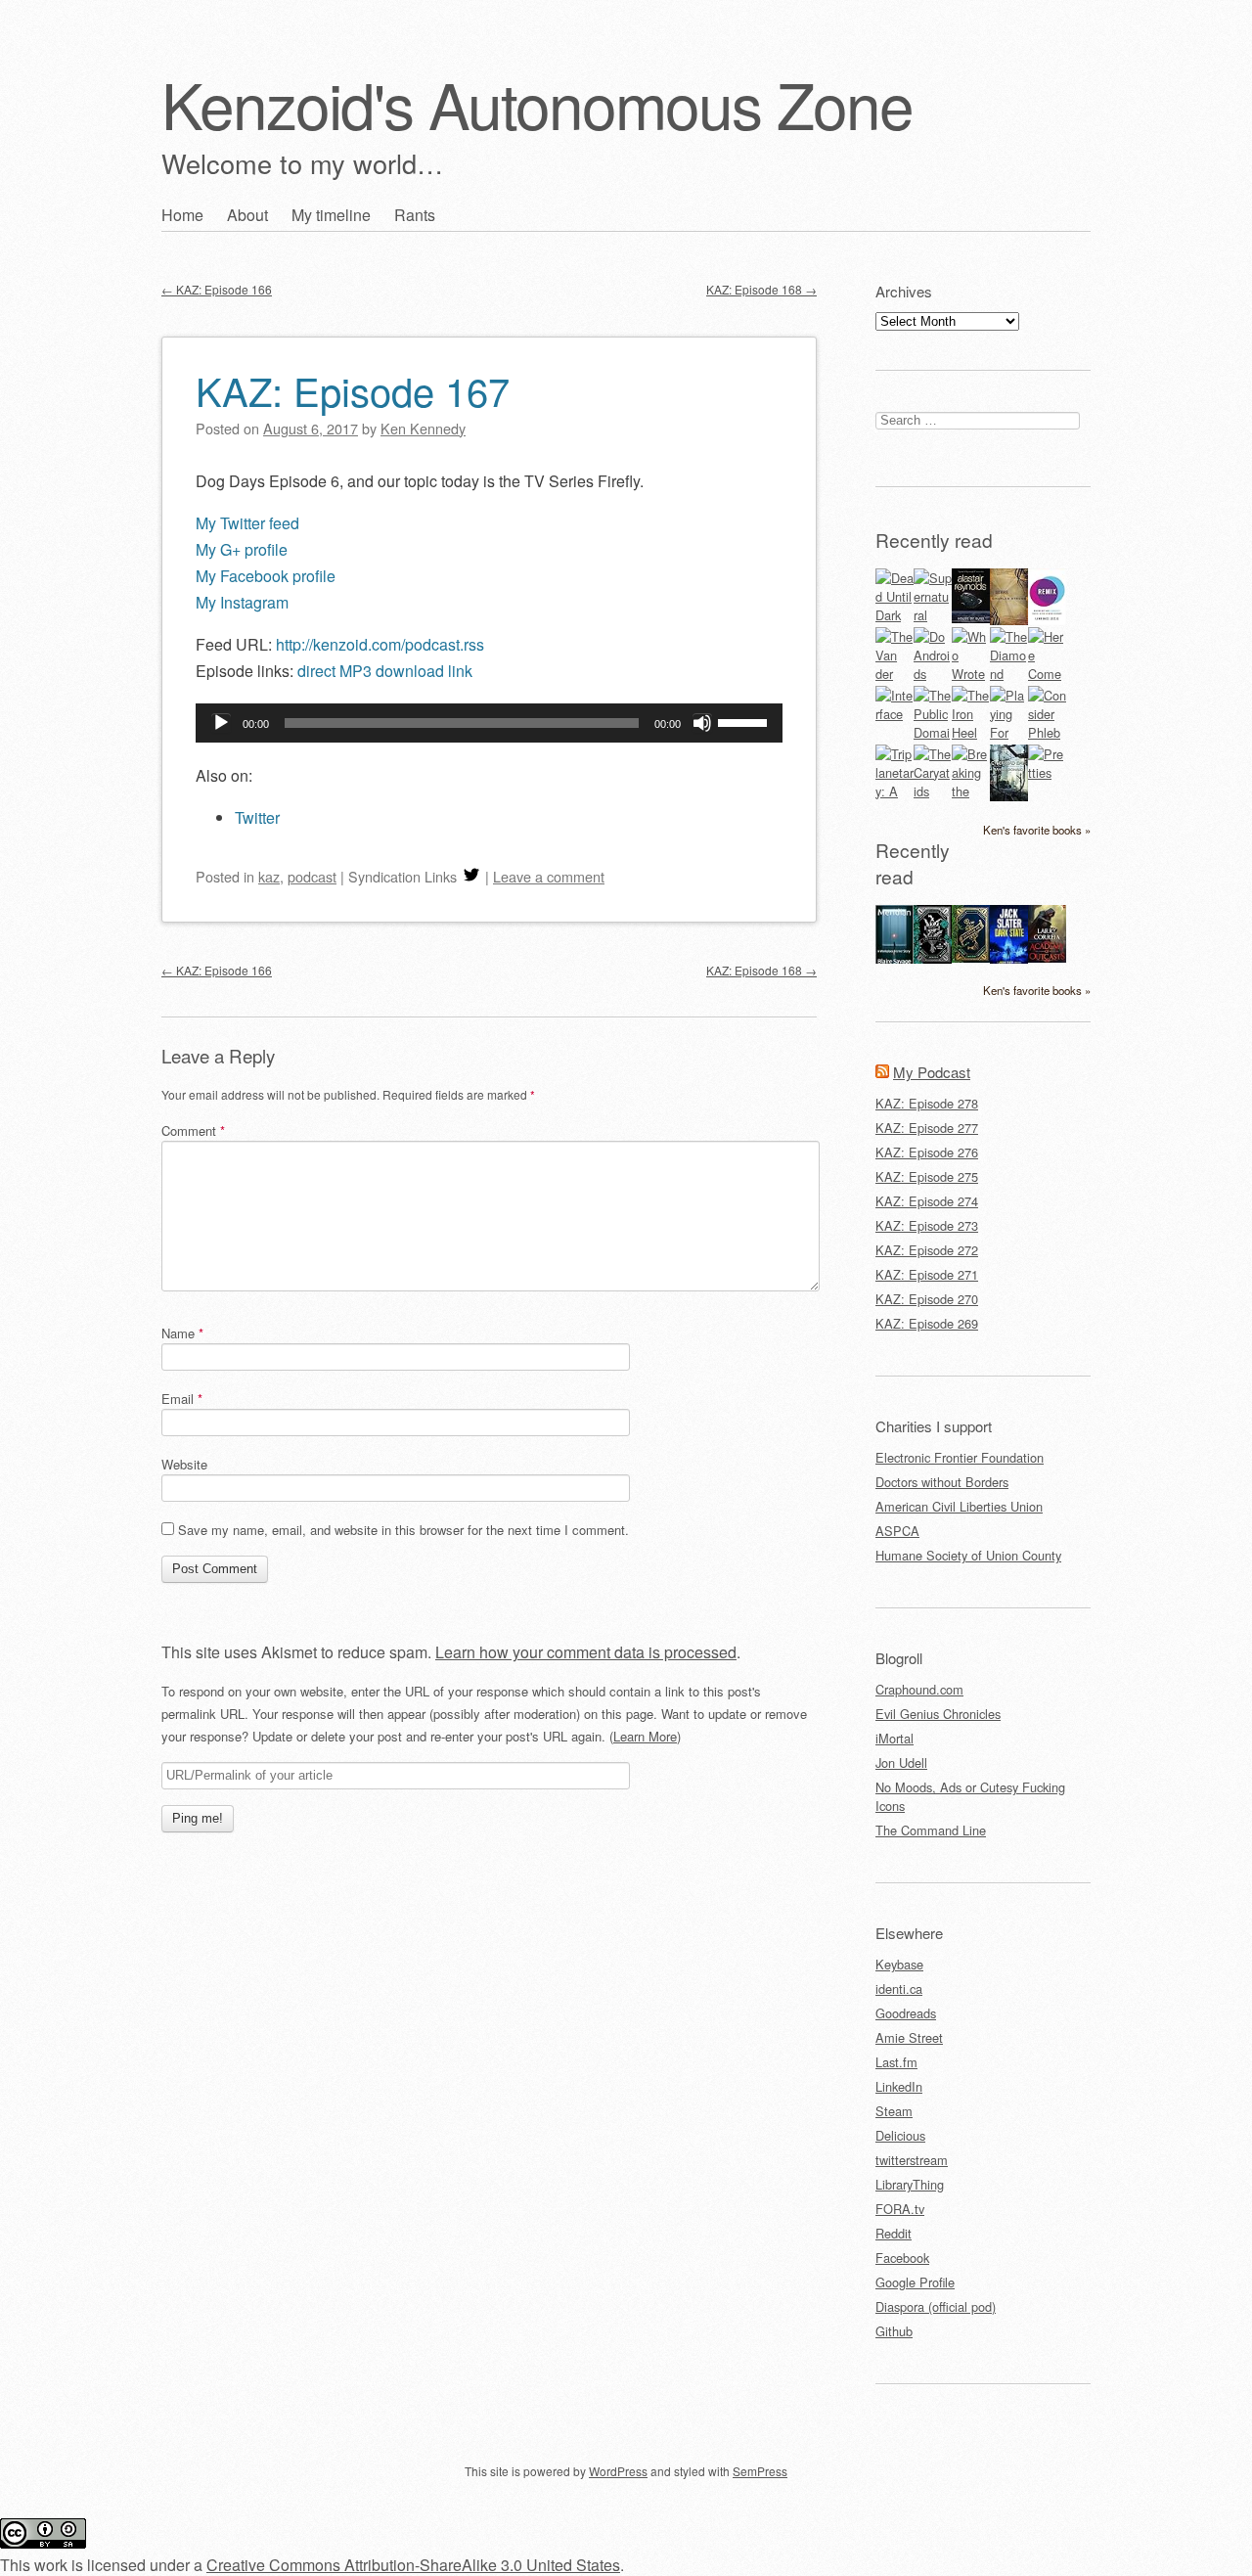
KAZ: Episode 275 (927, 1176)
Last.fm (896, 2062)
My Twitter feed (247, 523)
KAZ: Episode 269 (927, 1323)
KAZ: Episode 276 (927, 1152)
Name (182, 1333)
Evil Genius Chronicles (938, 1714)
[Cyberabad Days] (1009, 796)
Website (184, 1464)
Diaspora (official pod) (936, 2306)
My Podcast (932, 1072)
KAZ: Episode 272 (927, 1250)
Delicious (900, 2135)
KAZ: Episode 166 (217, 289)
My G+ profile (242, 549)
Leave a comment (549, 876)
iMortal (894, 1738)
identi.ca (899, 1988)
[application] (489, 723)
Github (894, 2331)
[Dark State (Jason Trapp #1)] (1009, 961)
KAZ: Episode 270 (927, 1299)
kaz (269, 876)
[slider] (745, 721)
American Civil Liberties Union (959, 1506)
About (247, 215)
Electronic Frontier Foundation (960, 1457)
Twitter (257, 817)
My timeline (331, 215)
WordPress (618, 2471)
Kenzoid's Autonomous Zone (537, 103)
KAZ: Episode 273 (927, 1225)
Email (182, 1399)
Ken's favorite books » (1037, 830)
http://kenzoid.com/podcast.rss (380, 644)
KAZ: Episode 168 (761, 289)
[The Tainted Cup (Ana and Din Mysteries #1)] (971, 957)
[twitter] (471, 876)
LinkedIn (899, 2086)
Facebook (902, 2258)
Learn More (645, 1736)
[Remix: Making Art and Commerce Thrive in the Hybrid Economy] (1047, 620)
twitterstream (912, 2160)
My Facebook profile (266, 576)
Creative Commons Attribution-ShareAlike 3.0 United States (413, 2565)
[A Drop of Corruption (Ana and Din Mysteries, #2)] (933, 958)
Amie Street (909, 2037)
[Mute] (702, 723)
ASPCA (897, 1531)
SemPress (760, 2471)
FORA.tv (900, 2209)
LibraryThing (910, 2184)
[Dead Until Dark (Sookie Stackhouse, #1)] (894, 615)
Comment (193, 1130)
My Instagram (242, 602)
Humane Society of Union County (968, 1555)
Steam (894, 2111)
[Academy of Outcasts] (1047, 957)
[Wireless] (1009, 620)
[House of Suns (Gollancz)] (971, 618)
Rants (415, 215)
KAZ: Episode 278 (927, 1103)
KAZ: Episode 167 (353, 390)
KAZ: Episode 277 (927, 1128)
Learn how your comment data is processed (586, 1652)
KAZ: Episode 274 (927, 1201)
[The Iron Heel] (971, 732)
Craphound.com (919, 1689)
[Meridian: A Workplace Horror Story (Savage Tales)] (894, 961)
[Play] (221, 723)
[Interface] (894, 714)
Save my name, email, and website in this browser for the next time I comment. (403, 1530)
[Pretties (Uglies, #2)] (1047, 772)
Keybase (899, 1964)
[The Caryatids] (933, 791)
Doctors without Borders (942, 1482)
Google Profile (915, 2282)
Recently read (934, 540)
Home (182, 215)
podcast (312, 876)
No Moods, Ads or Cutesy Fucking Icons (970, 1796)
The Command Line (931, 1830)
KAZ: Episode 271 (927, 1274)
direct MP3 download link (385, 671)
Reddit (894, 2233)
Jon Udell (901, 1763)
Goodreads (906, 2013)
